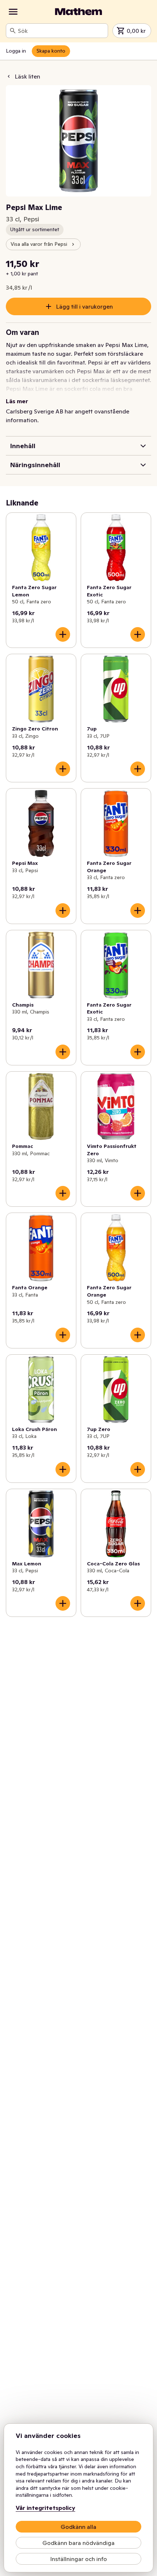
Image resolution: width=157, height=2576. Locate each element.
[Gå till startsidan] (78, 12)
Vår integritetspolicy (45, 2508)
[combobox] (61, 31)
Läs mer (17, 401)
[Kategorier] (13, 12)
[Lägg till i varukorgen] (63, 634)
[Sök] (13, 31)
